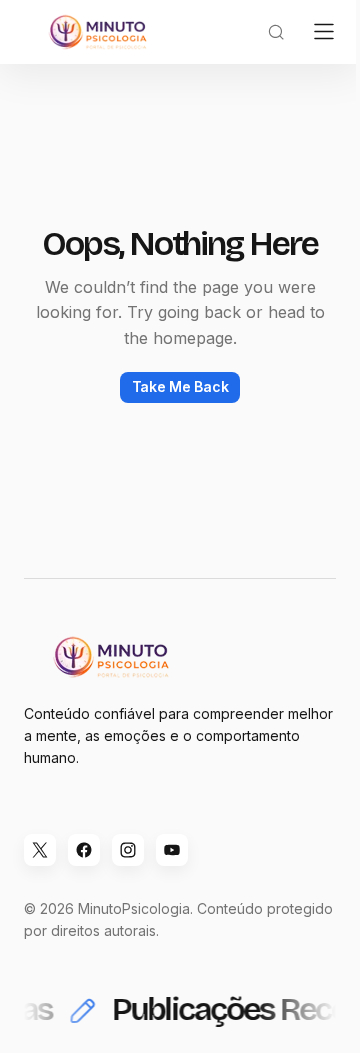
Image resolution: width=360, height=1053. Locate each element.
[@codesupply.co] (128, 850)
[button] (276, 32)
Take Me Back (180, 386)
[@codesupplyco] (40, 850)
